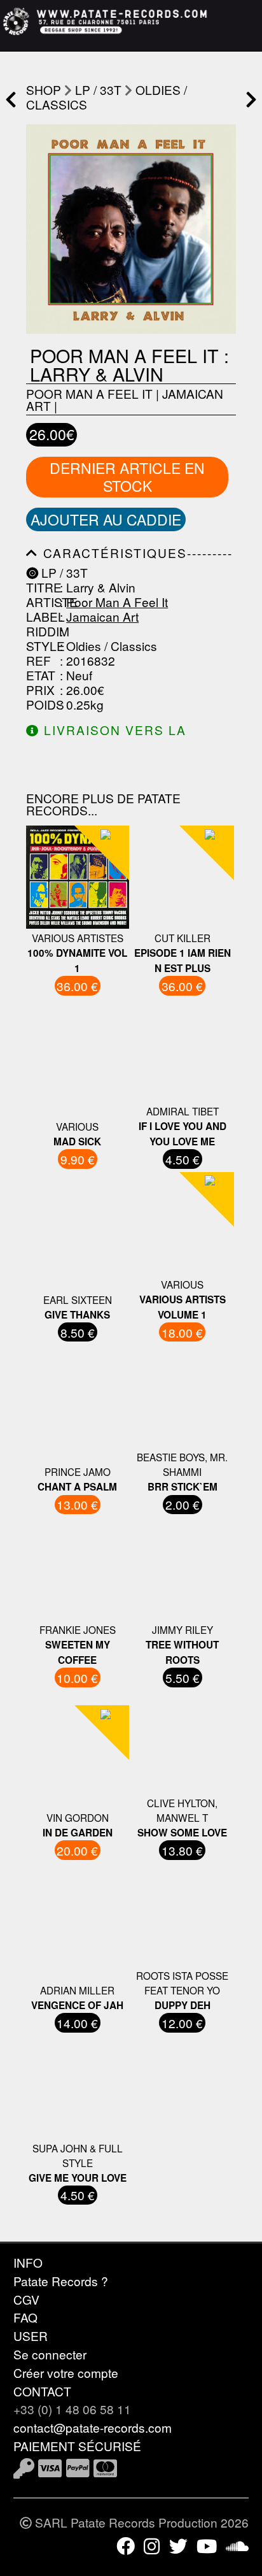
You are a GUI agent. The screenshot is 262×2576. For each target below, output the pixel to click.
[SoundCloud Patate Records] (237, 2545)
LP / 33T (98, 89)
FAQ (25, 2317)
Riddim (41, 631)
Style (41, 646)
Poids (41, 704)
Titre (41, 587)
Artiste (41, 602)
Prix (40, 690)
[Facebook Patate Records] (126, 2545)
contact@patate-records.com (93, 2427)
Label (41, 616)
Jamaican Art (102, 616)
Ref (38, 660)
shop (44, 89)
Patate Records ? (61, 2281)
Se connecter (50, 2354)
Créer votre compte (66, 2372)
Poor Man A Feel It (89, 393)
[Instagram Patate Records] (152, 2545)
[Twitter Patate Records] (178, 2545)
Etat (41, 675)
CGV (26, 2299)
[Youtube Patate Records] (207, 2545)
